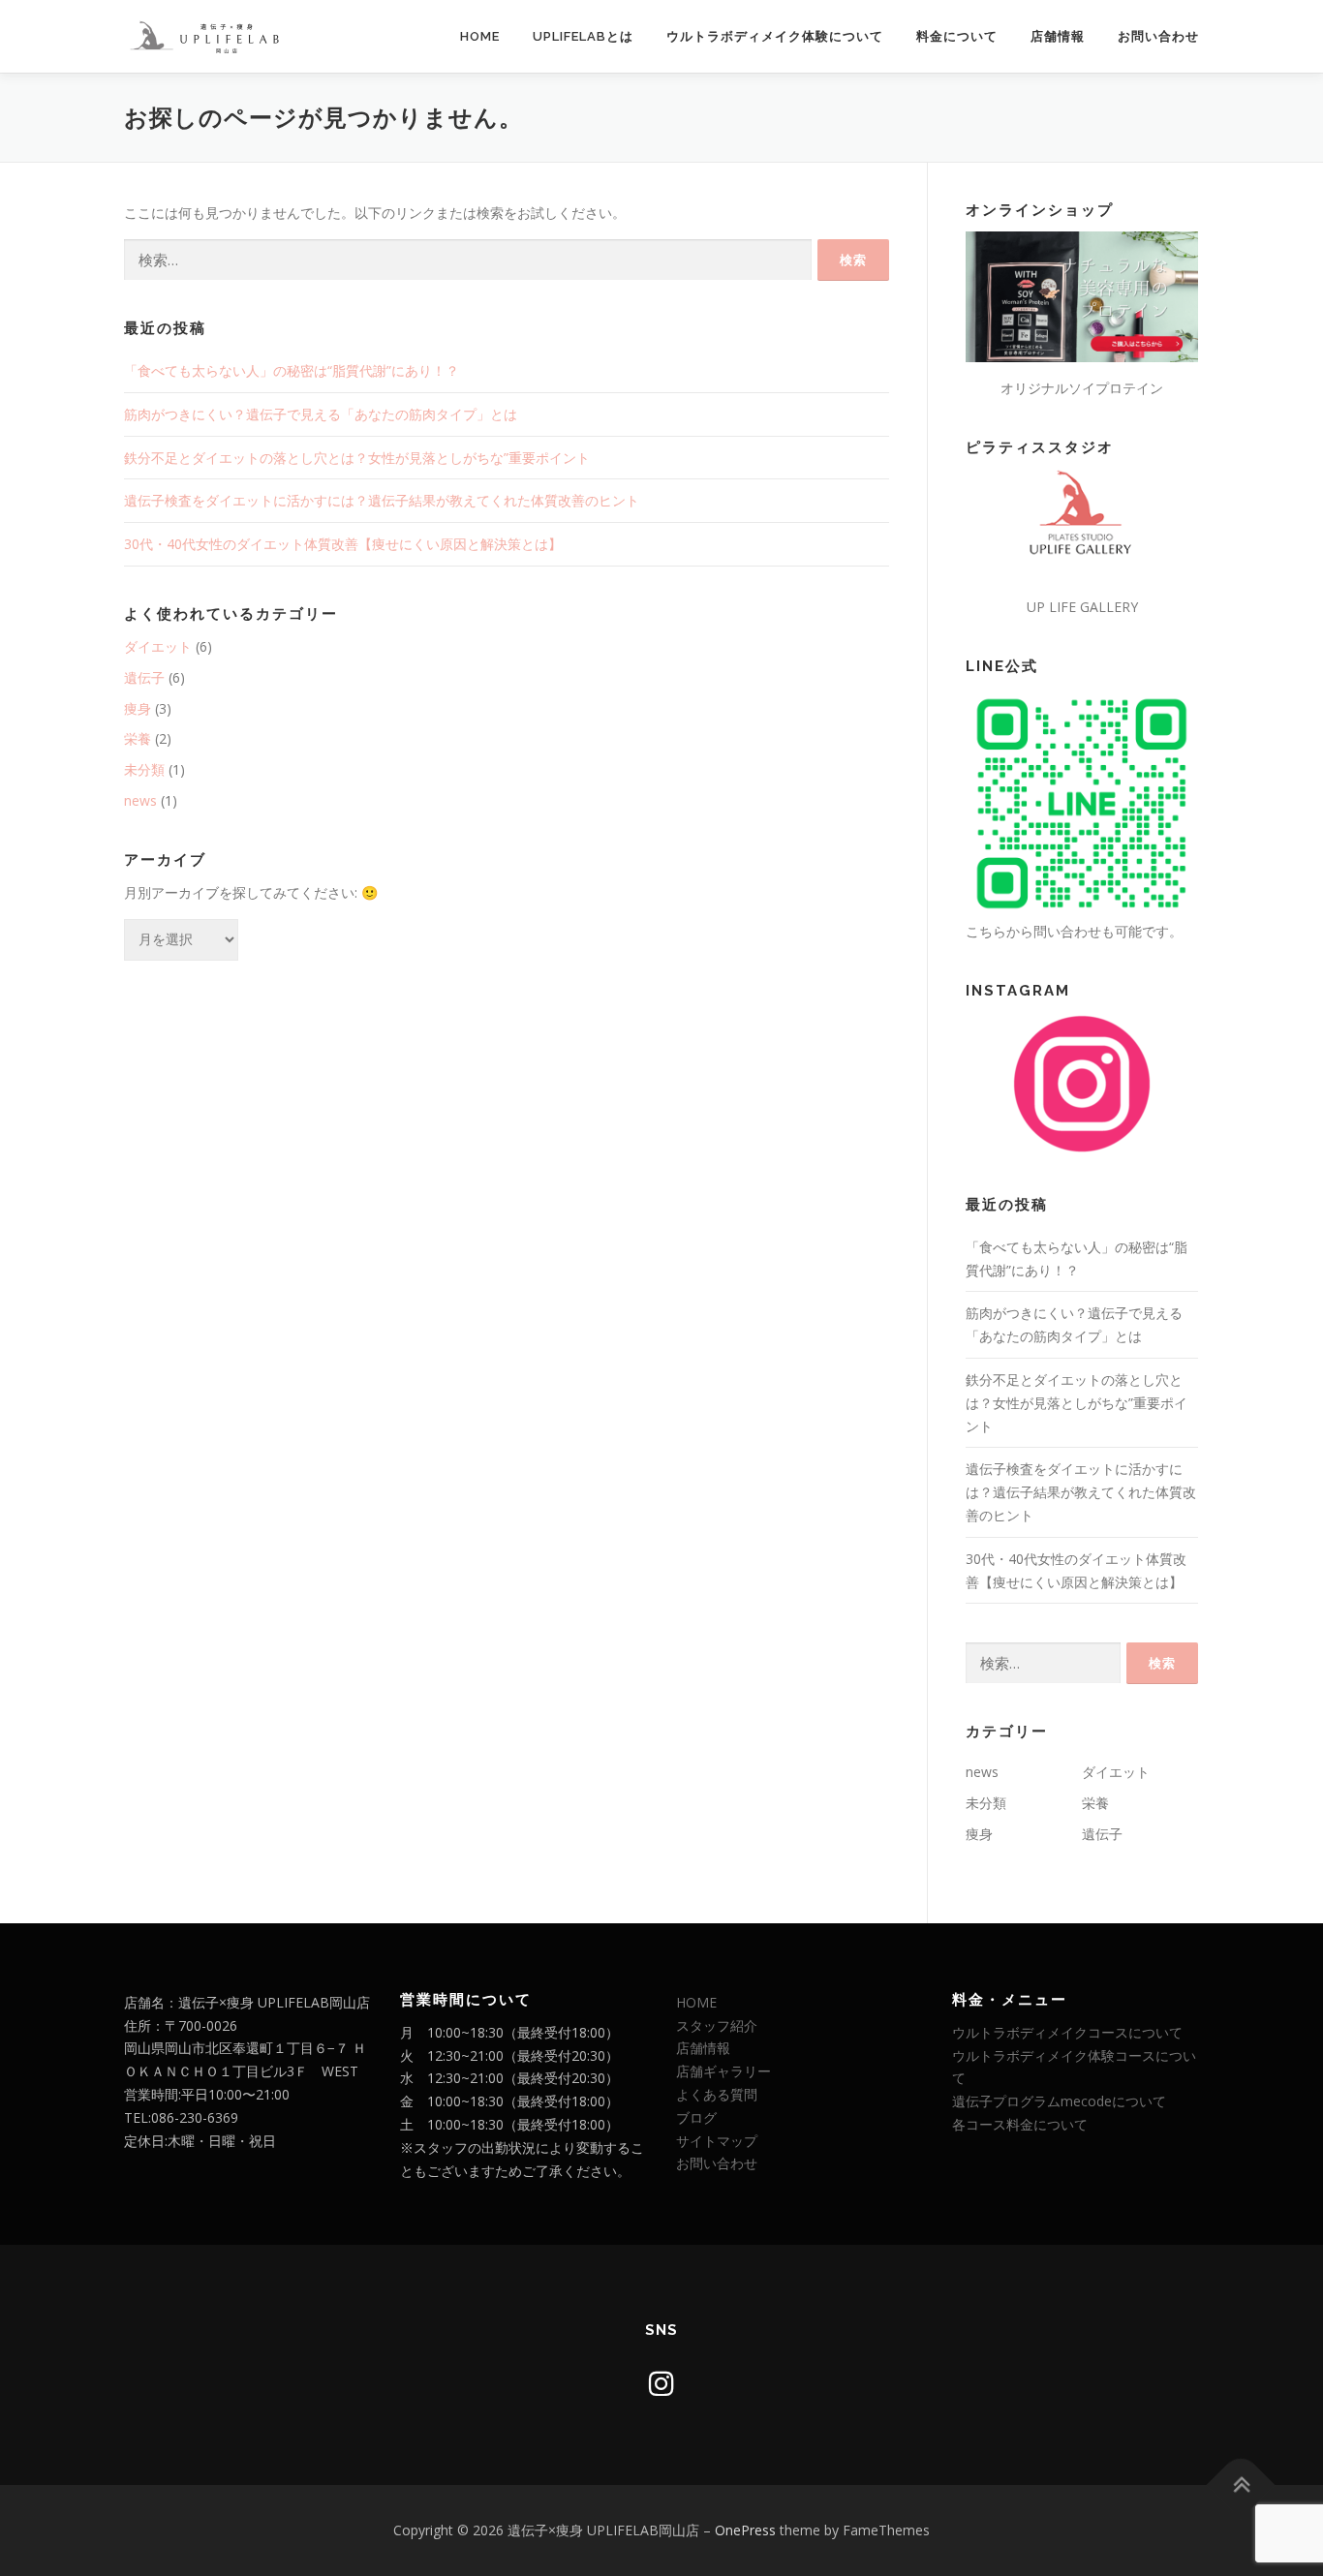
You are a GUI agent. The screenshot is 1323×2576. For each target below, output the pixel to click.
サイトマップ (717, 2141)
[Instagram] (661, 2383)
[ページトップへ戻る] (1241, 2485)
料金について (957, 36)
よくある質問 (717, 2094)
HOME (480, 36)
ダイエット (158, 646)
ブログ (696, 2117)
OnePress (745, 2530)
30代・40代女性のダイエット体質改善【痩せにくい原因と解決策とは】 (343, 544)
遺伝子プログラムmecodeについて (1059, 2101)
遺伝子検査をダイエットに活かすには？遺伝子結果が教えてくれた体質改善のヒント (382, 500)
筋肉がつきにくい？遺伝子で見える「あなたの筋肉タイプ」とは (321, 414)
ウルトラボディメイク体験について (775, 36)
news (140, 800)
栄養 (138, 738)
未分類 (144, 769)
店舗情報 (1058, 36)
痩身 (138, 708)
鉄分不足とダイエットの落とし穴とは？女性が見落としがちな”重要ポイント (357, 458)
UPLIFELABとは (583, 36)
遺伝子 (144, 677)
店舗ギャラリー (723, 2071)
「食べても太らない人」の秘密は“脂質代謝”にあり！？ (292, 370)
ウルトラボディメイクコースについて (1067, 2032)
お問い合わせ (1158, 36)
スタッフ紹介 (717, 2025)
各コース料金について (1020, 2124)
